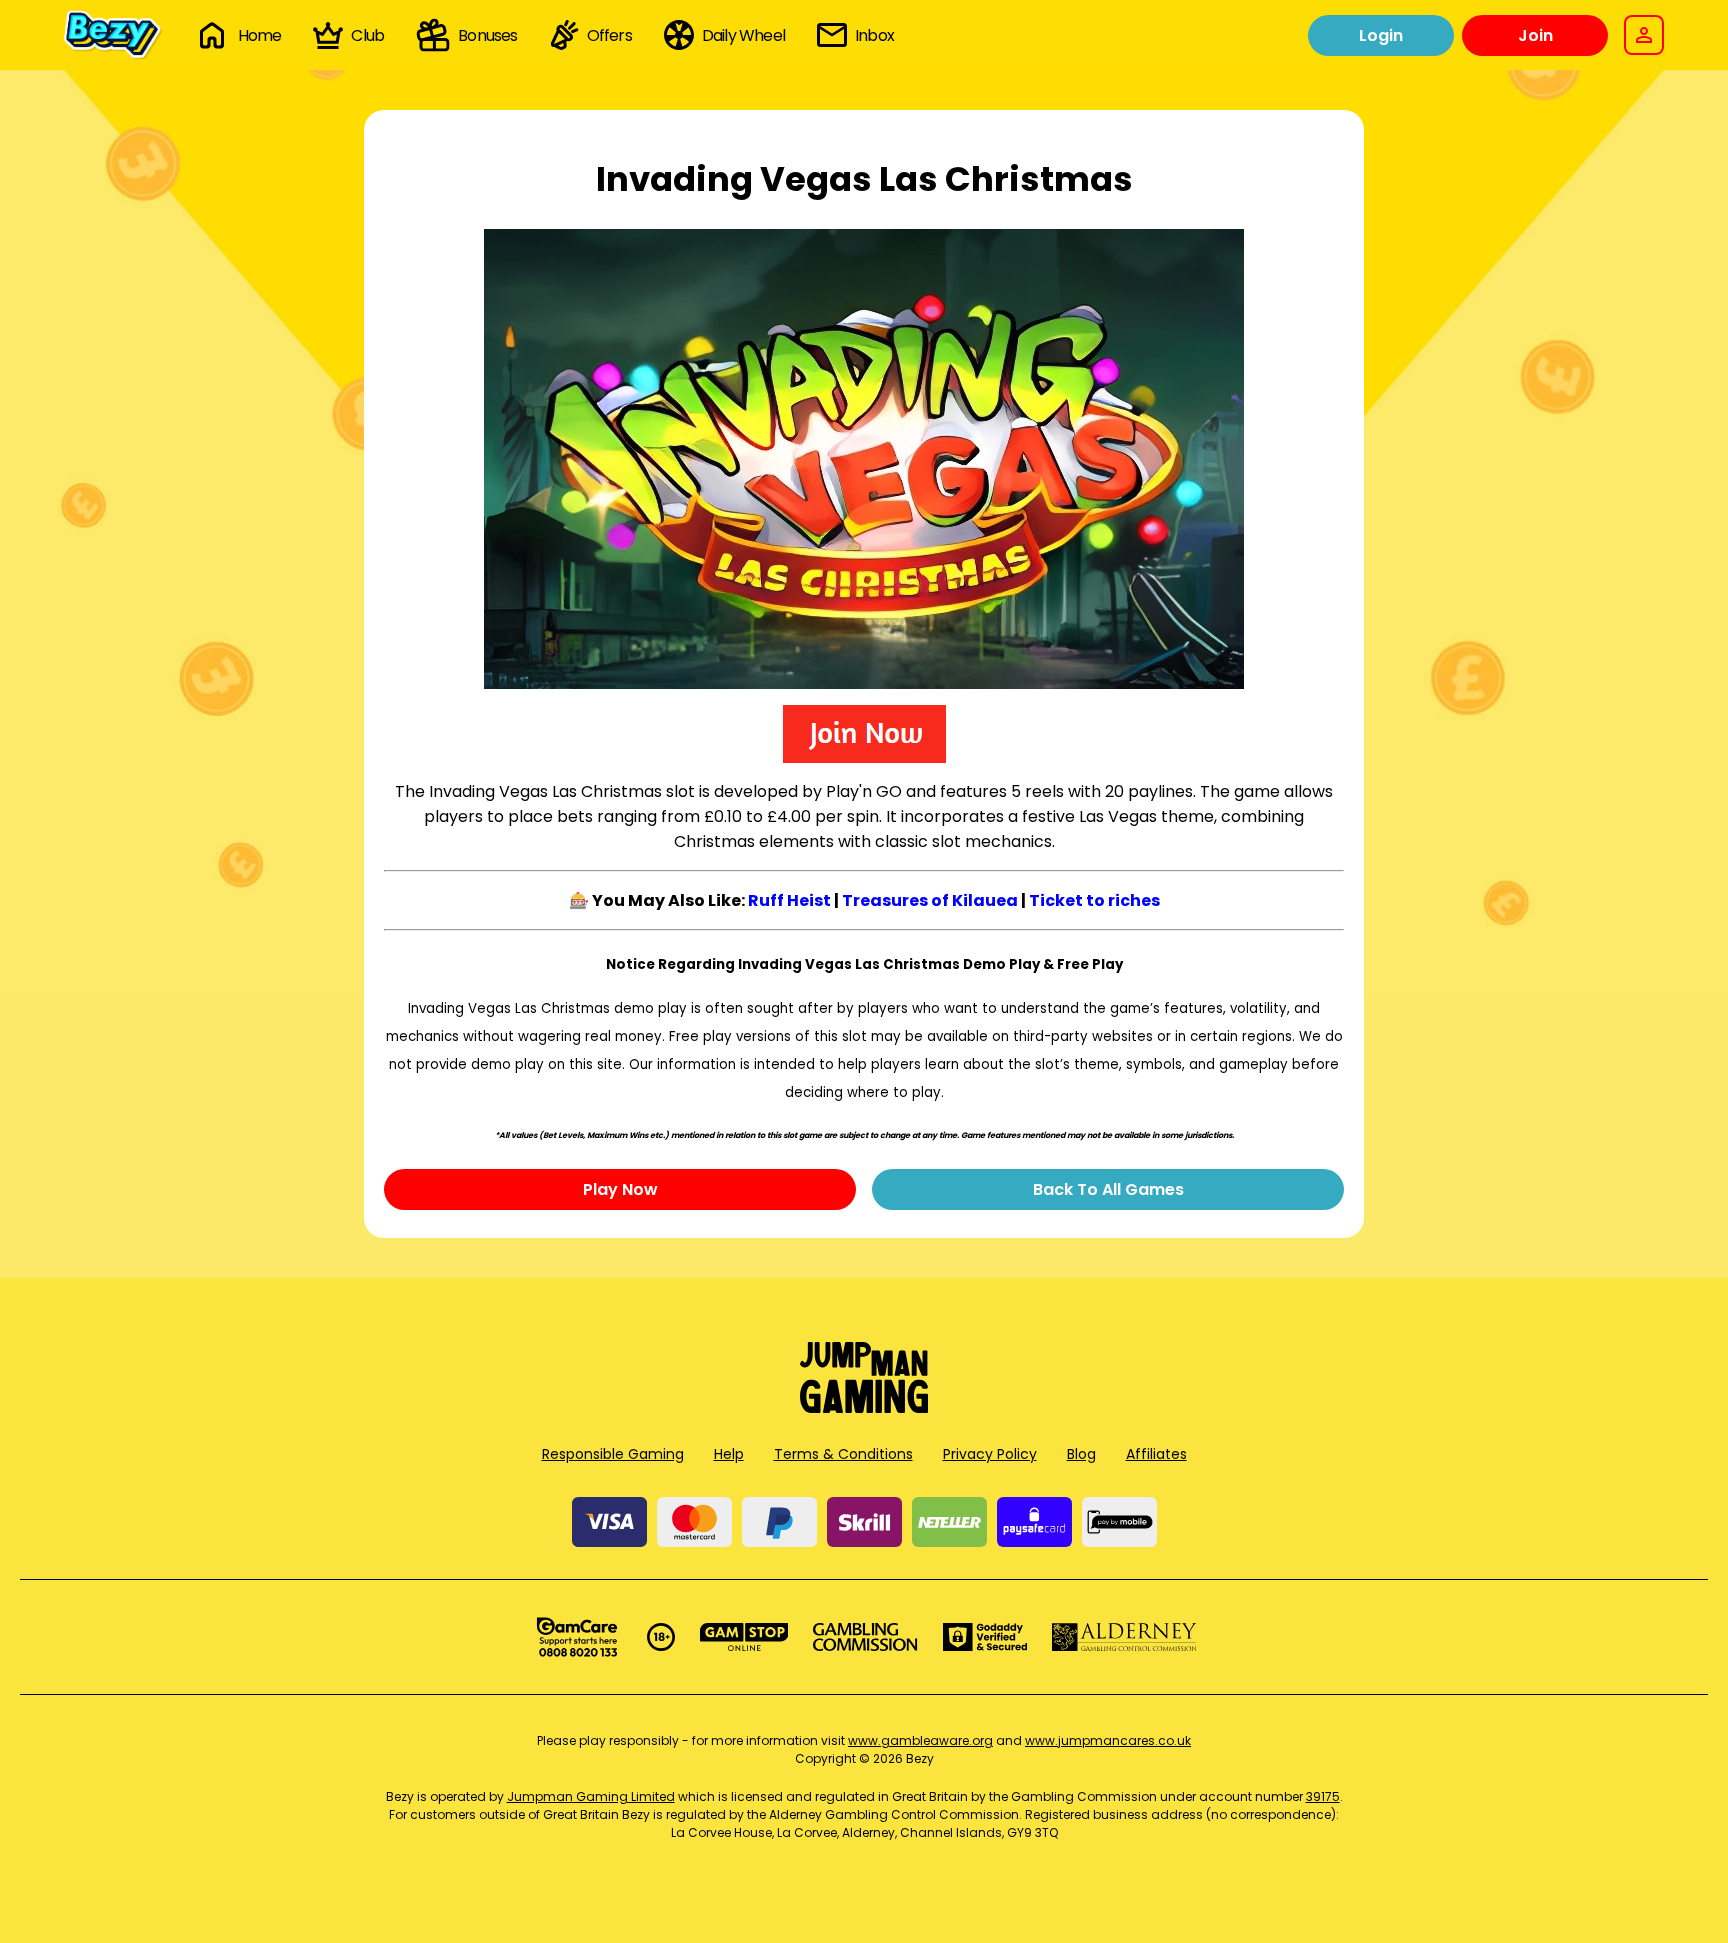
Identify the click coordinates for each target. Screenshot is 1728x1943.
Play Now (620, 1189)
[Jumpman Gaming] (864, 1407)
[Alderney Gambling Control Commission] (1124, 1637)
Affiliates (1156, 1454)
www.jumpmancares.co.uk (1108, 1740)
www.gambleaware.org (920, 1740)
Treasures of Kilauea (930, 900)
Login (1381, 35)
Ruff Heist (789, 900)
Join (1535, 35)
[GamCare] (577, 1637)
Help (729, 1454)
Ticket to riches (1094, 900)
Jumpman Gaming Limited (591, 1796)
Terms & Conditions (843, 1454)
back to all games (1108, 1189)
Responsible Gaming (613, 1454)
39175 (1323, 1796)
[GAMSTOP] (744, 1637)
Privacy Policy (990, 1454)
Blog (1081, 1454)
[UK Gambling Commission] (865, 1637)
